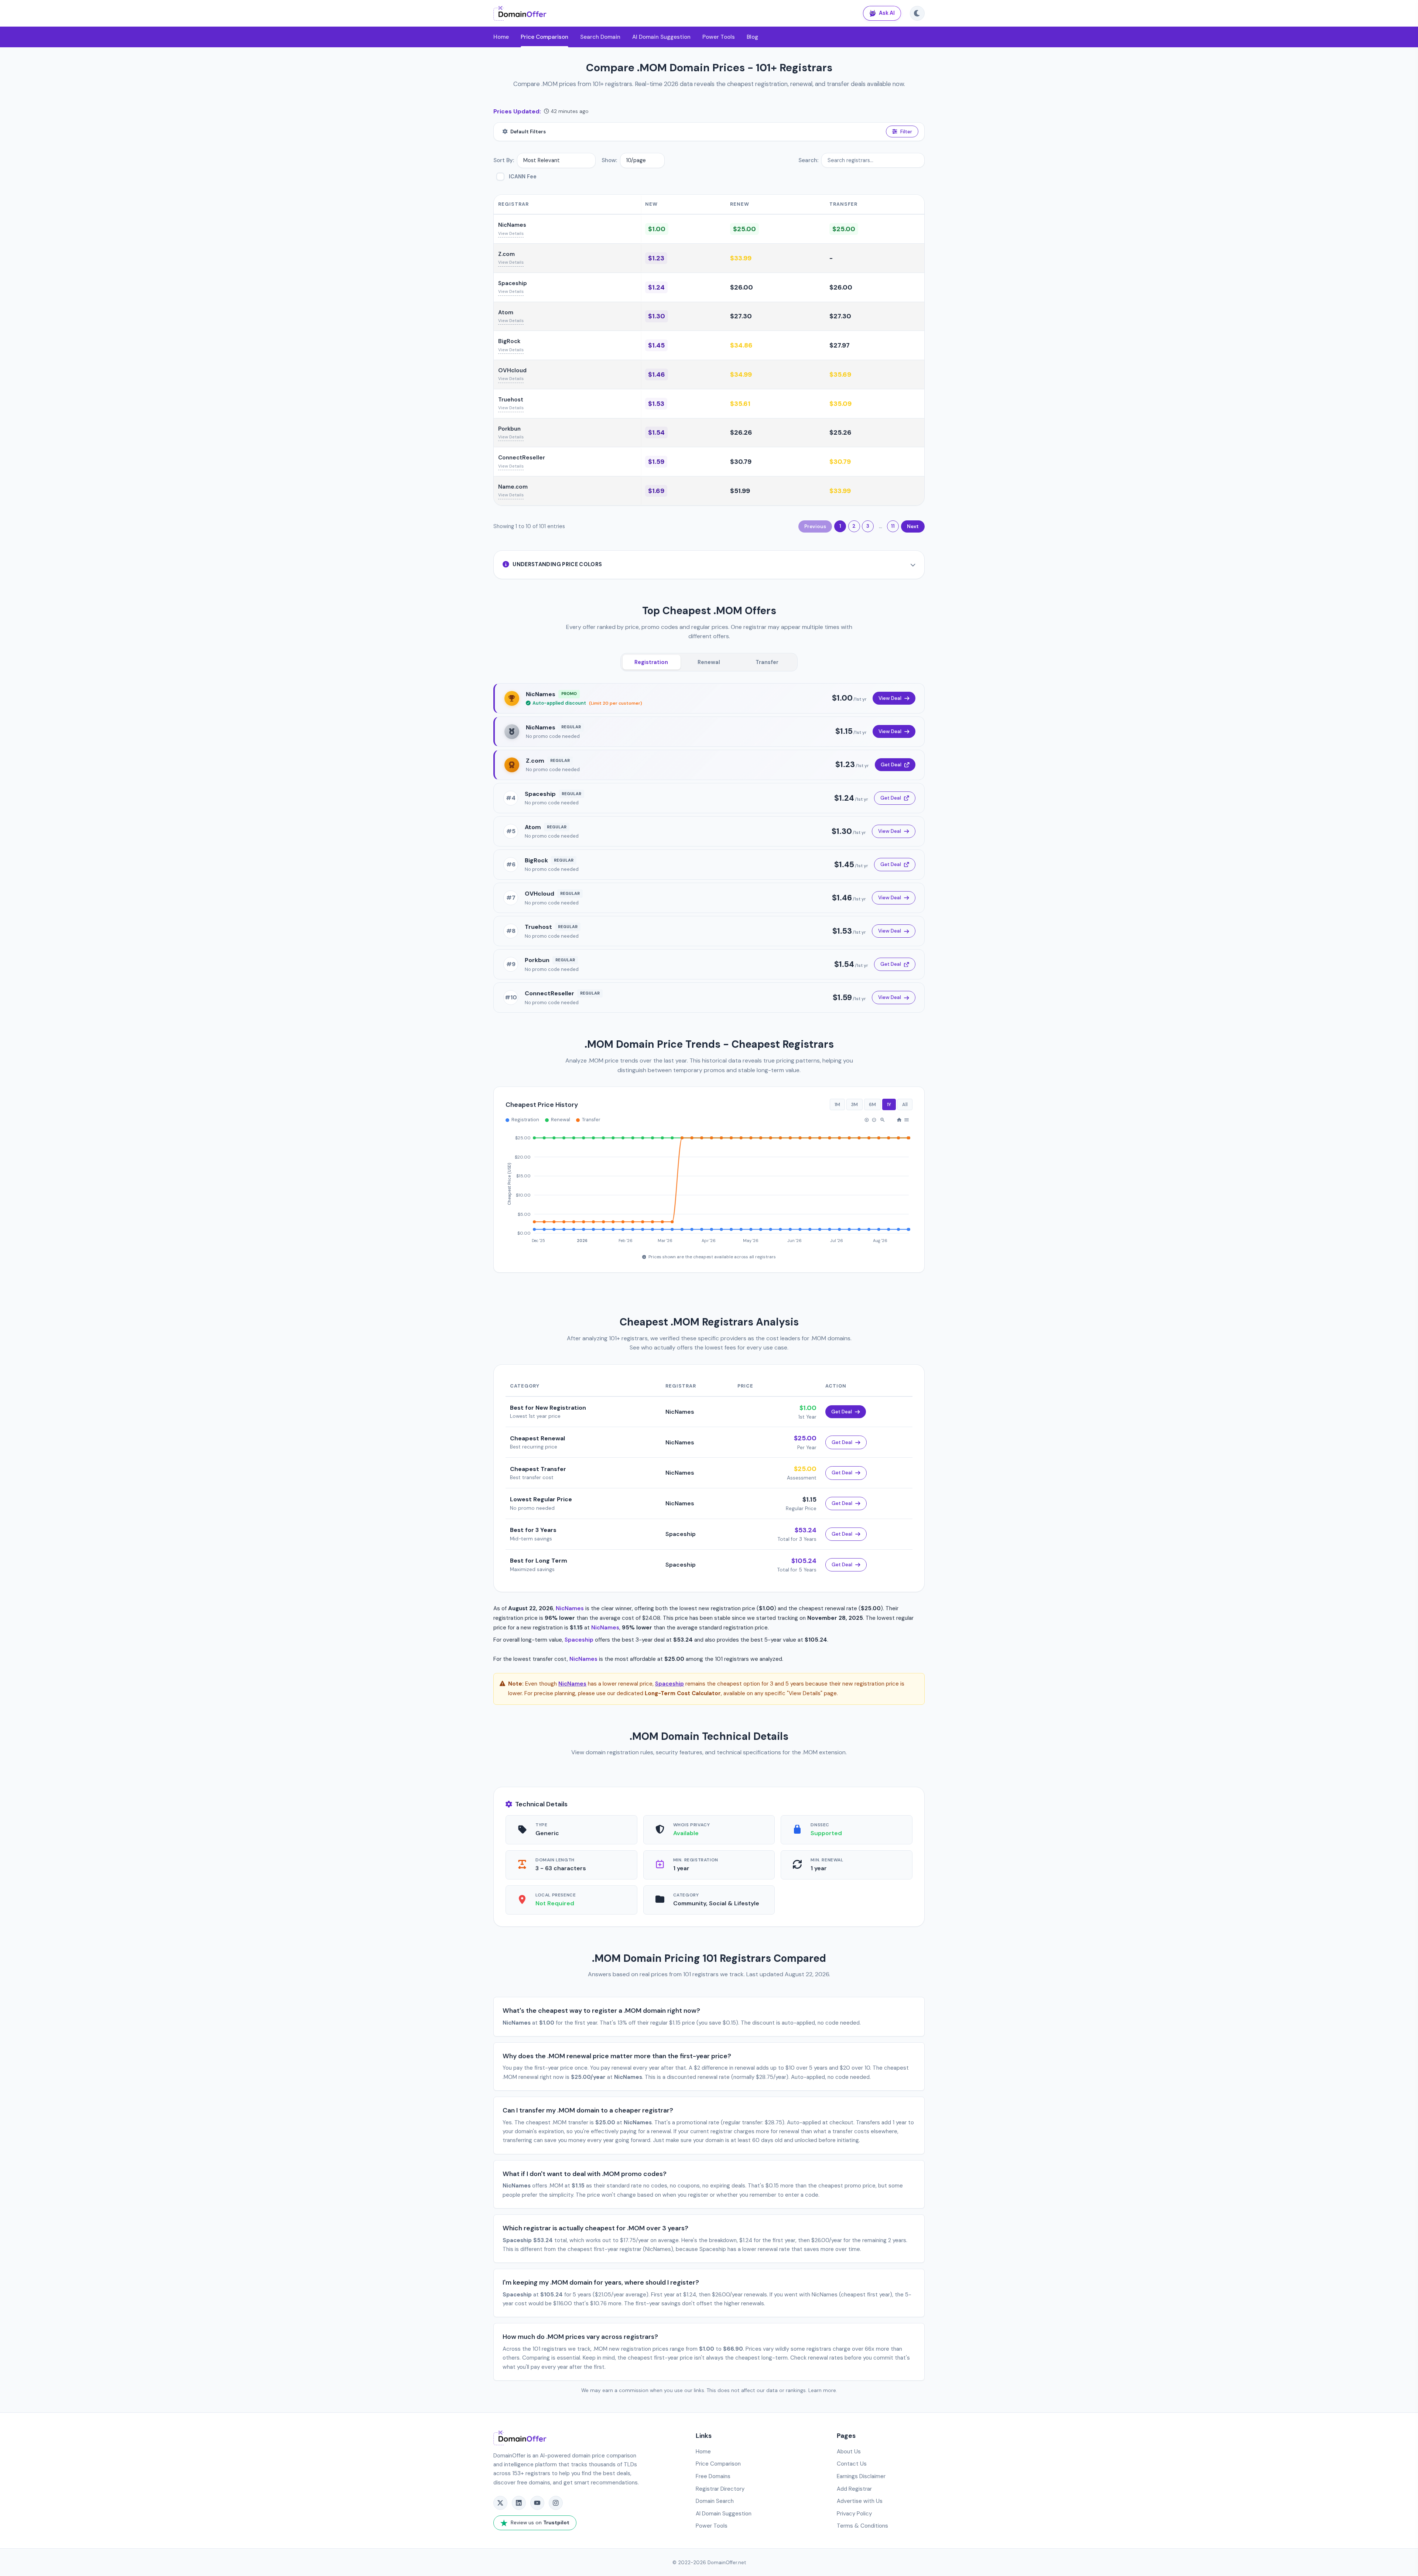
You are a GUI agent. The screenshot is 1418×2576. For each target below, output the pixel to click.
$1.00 (657, 229)
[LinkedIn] (519, 2503)
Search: (808, 160)
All (905, 1104)
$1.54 (656, 432)
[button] (867, 1120)
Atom (506, 312)
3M (854, 1104)
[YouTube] (537, 2503)
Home (501, 37)
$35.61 (740, 404)
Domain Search (715, 2501)
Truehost (511, 400)
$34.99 (741, 374)
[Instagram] (556, 2503)
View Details (511, 234)
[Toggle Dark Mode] (917, 13)
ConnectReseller (522, 458)
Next (913, 526)
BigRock (509, 341)
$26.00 (741, 287)
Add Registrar (854, 2489)
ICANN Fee (523, 177)
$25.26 (840, 432)
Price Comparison (544, 37)
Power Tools (719, 37)
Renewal (709, 662)
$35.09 (840, 404)
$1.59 (656, 462)
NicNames (512, 225)
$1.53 (656, 404)
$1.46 (657, 374)
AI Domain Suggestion (661, 37)
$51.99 (740, 491)
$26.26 (741, 432)
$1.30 (657, 316)
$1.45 (656, 345)
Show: (609, 160)
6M (872, 1104)
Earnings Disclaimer (861, 2476)
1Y (889, 1104)
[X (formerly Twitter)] (500, 2503)
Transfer (767, 662)
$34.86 (741, 345)
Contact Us (852, 2464)
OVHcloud (512, 370)
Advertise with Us (860, 2501)
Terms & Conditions (862, 2526)
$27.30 (741, 316)
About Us (849, 2452)
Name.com (513, 487)
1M (837, 1104)
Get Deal (891, 765)
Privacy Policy (854, 2514)
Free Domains (713, 2476)
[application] (709, 1186)
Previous (815, 526)
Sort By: (504, 160)
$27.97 (840, 345)
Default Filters (528, 132)
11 (893, 526)
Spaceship (513, 283)
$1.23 (656, 258)
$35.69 (840, 374)
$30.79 (741, 462)
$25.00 (744, 229)
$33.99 (741, 258)
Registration (651, 662)
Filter (906, 132)
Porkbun (509, 429)
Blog (752, 37)
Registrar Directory (720, 2489)
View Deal (890, 698)
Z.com (506, 254)
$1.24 (656, 287)
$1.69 (656, 491)
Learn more (822, 2390)
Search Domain (600, 37)
